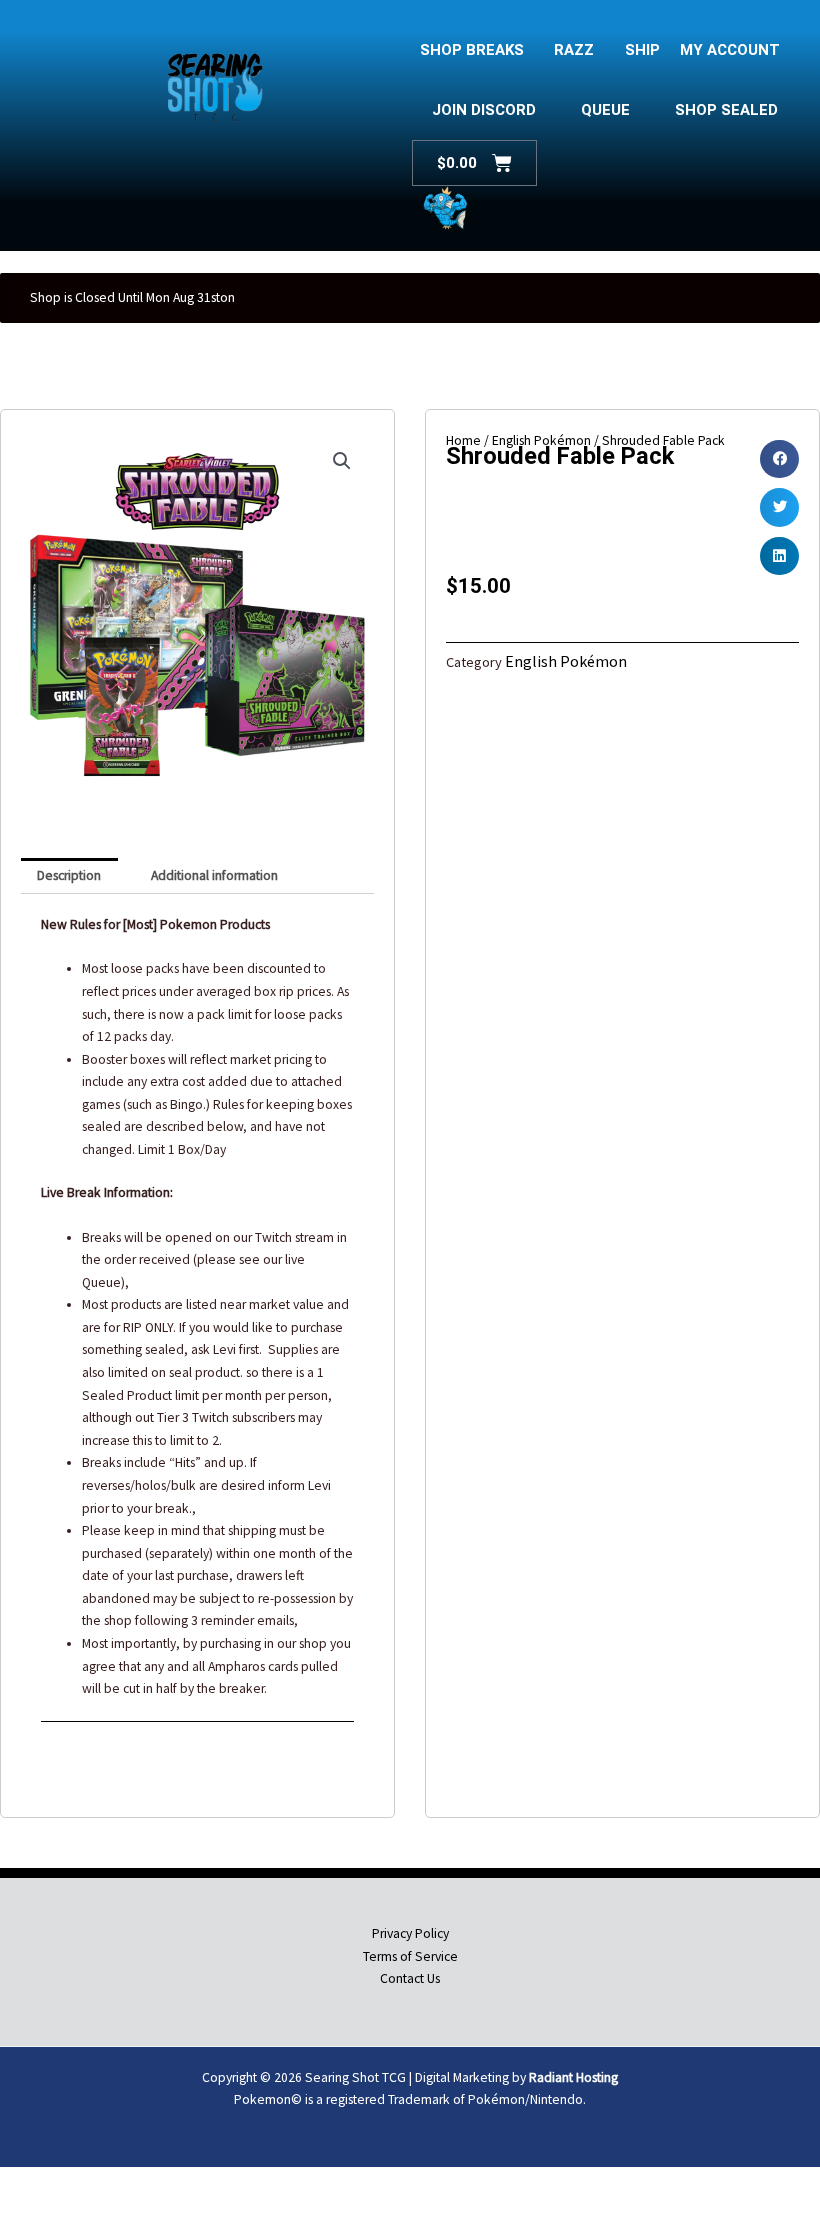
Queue (605, 110)
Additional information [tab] (214, 875)
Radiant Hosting (573, 2077)
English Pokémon (566, 661)
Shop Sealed (726, 110)
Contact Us (410, 1978)
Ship (642, 50)
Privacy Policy (410, 1933)
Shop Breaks (472, 50)
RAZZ (574, 50)
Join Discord (484, 110)
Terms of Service (410, 1956)
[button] (342, 461)
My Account (730, 50)
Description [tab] (69, 875)
